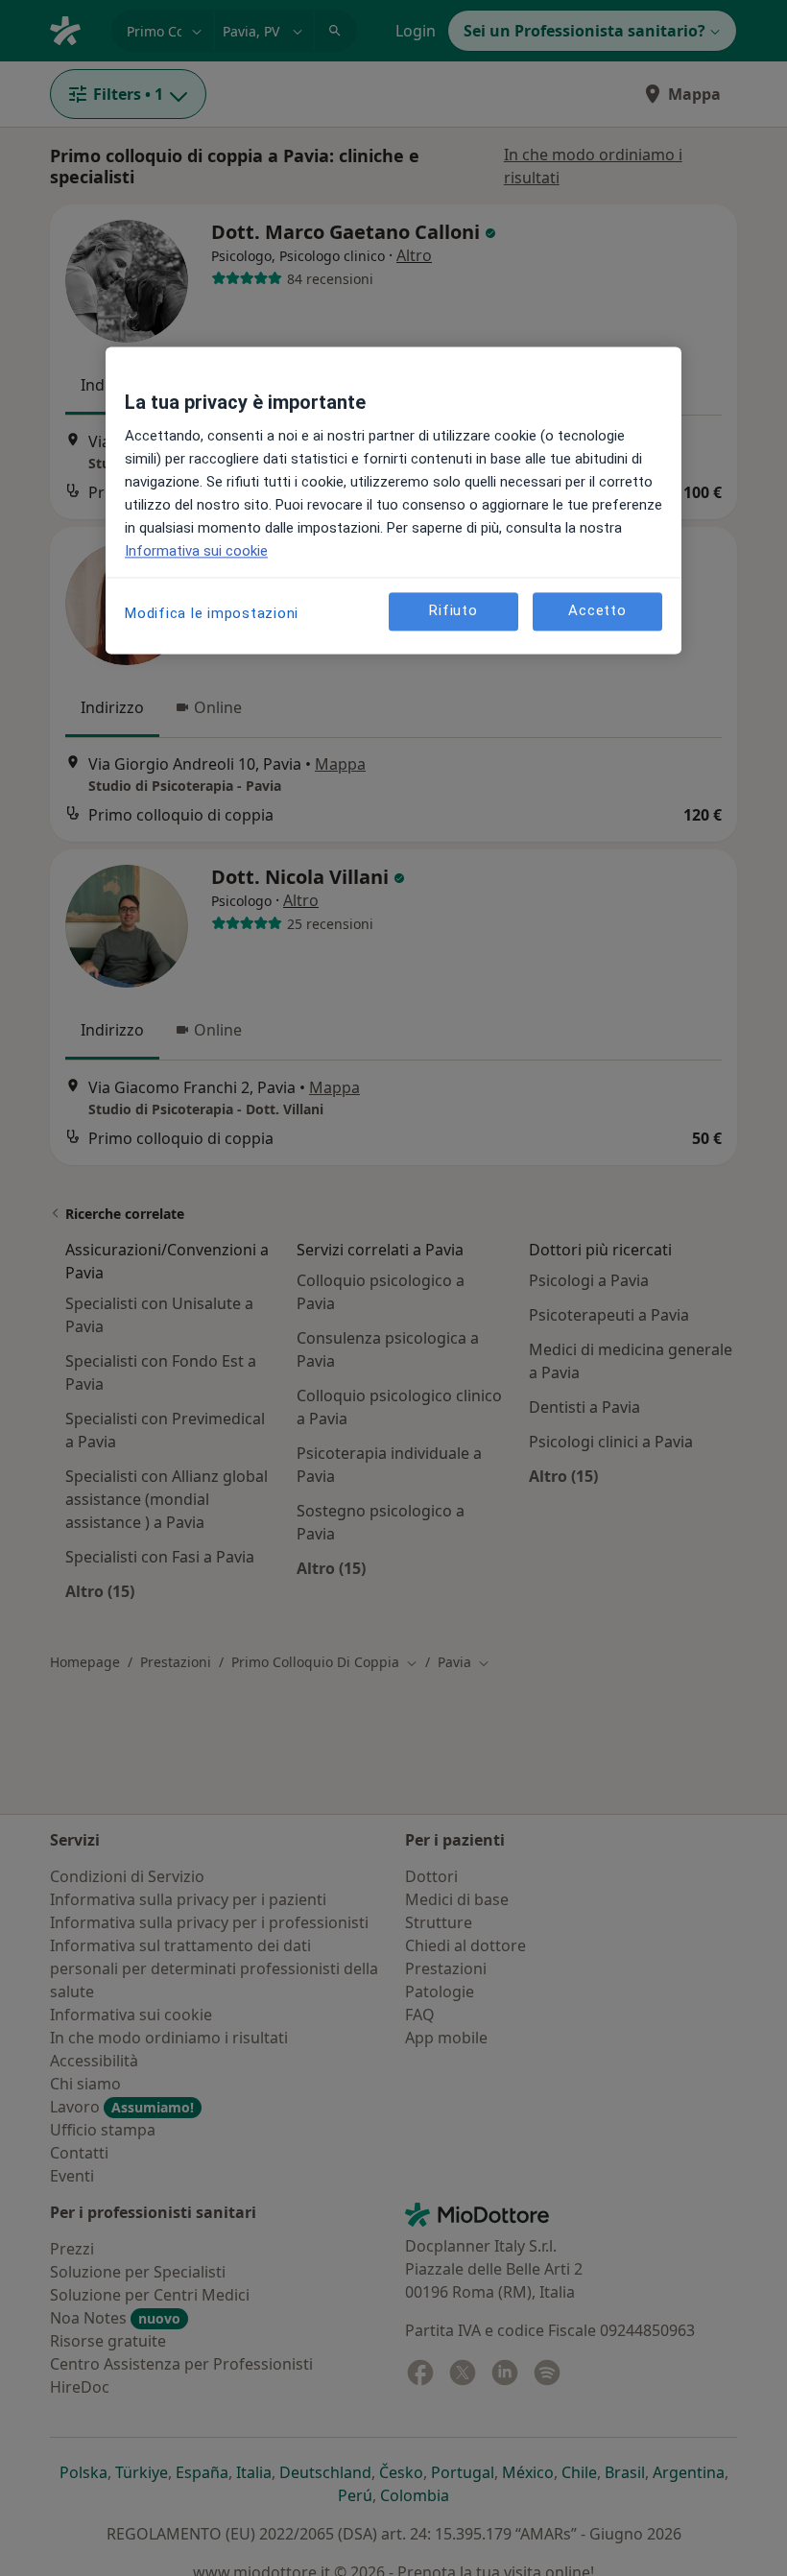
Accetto (597, 610)
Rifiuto (453, 610)
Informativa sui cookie (196, 551)
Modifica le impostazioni (212, 613)
